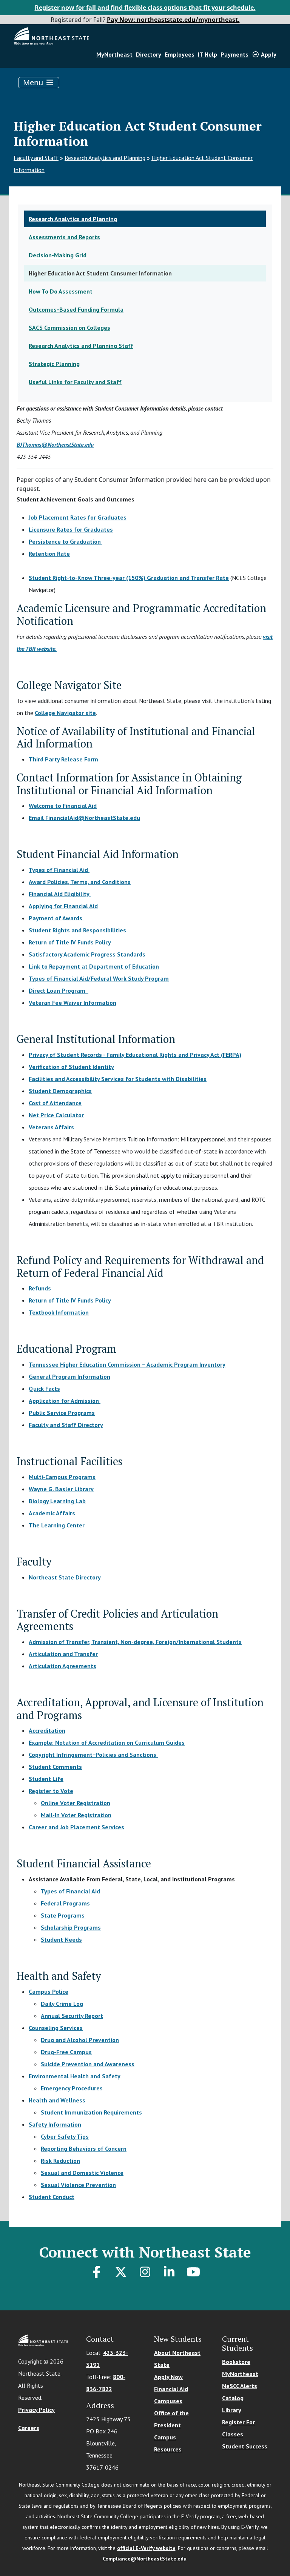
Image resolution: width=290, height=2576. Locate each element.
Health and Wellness (57, 2100)
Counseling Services (56, 2028)
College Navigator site (65, 713)
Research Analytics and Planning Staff (81, 346)
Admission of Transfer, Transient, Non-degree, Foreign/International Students (135, 1642)
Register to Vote (51, 1791)
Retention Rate (49, 554)
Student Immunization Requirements (91, 2112)
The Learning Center (57, 1525)
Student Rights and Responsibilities (78, 930)
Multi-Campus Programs (62, 1477)
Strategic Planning (54, 364)
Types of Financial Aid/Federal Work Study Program (99, 978)
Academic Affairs (52, 1513)
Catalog (233, 2398)
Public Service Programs (62, 1413)
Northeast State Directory (65, 1577)
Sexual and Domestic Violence (82, 2173)
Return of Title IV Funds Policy (70, 942)
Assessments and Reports (64, 237)
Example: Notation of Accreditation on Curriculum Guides (107, 1742)
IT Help (207, 54)
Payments (234, 54)
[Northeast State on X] (121, 2272)
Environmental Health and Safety (75, 2076)
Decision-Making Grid (58, 255)
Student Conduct (52, 2197)
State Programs (63, 1915)
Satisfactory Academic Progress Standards (87, 954)
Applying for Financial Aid (63, 906)
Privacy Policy (36, 2410)
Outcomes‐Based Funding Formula (76, 309)
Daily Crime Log (62, 2004)
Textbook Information (59, 1312)
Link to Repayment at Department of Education (94, 966)
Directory (149, 54)
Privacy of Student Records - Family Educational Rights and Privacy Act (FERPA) (135, 1055)
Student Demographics (60, 1091)
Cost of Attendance (55, 1103)
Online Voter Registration (76, 1803)
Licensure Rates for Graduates (71, 529)
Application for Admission (64, 1401)
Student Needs (61, 1939)
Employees (180, 54)
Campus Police (49, 1992)
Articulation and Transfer (63, 1654)
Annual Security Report (72, 2016)
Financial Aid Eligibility (60, 894)
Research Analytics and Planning (105, 158)
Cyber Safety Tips (65, 2136)
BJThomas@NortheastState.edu (55, 444)
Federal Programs (66, 1903)
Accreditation (47, 1730)
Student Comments (55, 1767)
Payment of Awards (56, 918)
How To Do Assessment (61, 291)
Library (232, 2410)
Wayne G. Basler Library (61, 1489)
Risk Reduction (60, 2161)
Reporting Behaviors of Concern (84, 2148)
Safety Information (55, 2124)
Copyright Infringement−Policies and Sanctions (93, 1755)
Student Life (46, 1779)
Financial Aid (171, 2389)
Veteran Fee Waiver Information (72, 1003)
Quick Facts (44, 1389)
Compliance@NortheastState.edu (145, 2559)
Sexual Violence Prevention (78, 2185)
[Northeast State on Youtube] (193, 2272)
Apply (269, 54)
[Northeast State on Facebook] (97, 2272)
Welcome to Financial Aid (63, 806)
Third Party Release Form (63, 759)
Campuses (168, 2401)
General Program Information (69, 1376)
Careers (29, 2428)
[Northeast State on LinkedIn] (169, 2272)
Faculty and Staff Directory (66, 1425)
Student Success (245, 2446)
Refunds (40, 1288)
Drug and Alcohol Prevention (80, 2040)
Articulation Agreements (62, 1666)
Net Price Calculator (56, 1115)
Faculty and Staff (36, 158)
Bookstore (236, 2362)
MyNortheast (114, 54)
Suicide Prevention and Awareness (88, 2064)
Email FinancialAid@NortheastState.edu (84, 818)
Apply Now (168, 2377)
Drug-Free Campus (66, 2052)
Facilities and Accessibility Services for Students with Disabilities (118, 1079)
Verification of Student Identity (71, 1067)
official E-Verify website (146, 2548)
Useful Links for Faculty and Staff (75, 382)
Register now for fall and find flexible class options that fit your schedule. (145, 8)
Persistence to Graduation (66, 541)
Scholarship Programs (71, 1927)
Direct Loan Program (59, 990)
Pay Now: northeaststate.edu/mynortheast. (173, 20)
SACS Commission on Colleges (69, 328)
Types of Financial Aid (59, 870)
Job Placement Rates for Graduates (78, 517)
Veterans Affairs (51, 1127)
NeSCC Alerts (240, 2386)
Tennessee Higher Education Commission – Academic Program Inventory (127, 1364)
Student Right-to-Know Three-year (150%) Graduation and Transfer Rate (129, 578)
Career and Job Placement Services (76, 1827)
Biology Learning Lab (57, 1501)
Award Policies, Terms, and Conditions (80, 882)
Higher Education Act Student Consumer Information (100, 273)
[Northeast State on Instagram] (145, 2272)
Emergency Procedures (72, 2088)
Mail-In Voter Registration (76, 1815)
